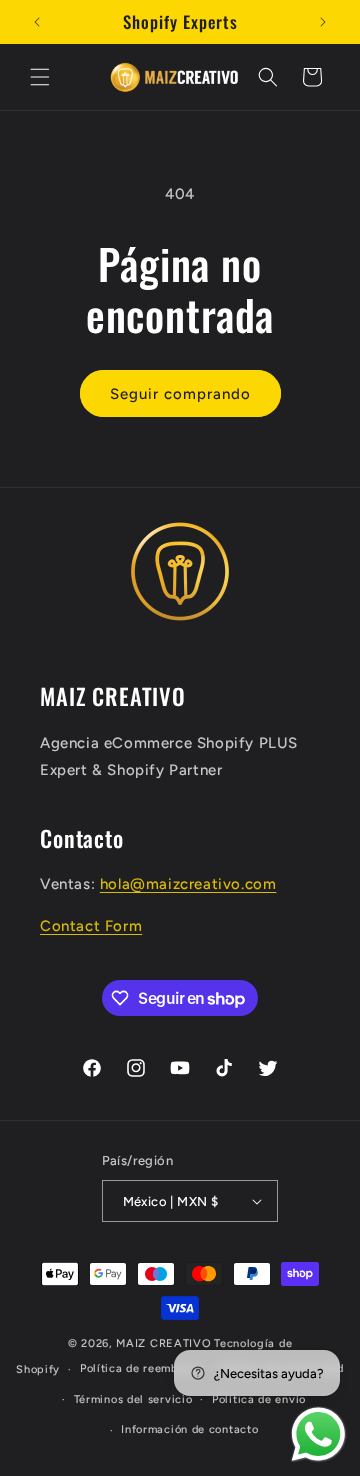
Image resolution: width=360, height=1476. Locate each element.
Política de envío (259, 1399)
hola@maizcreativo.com (188, 884)
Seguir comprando (180, 394)
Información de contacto (189, 1429)
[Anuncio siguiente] (323, 22)
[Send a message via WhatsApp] (318, 1434)
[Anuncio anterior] (37, 22)
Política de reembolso (140, 1368)
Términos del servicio (133, 1399)
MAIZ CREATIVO (163, 1343)
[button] (40, 77)
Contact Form (91, 926)
